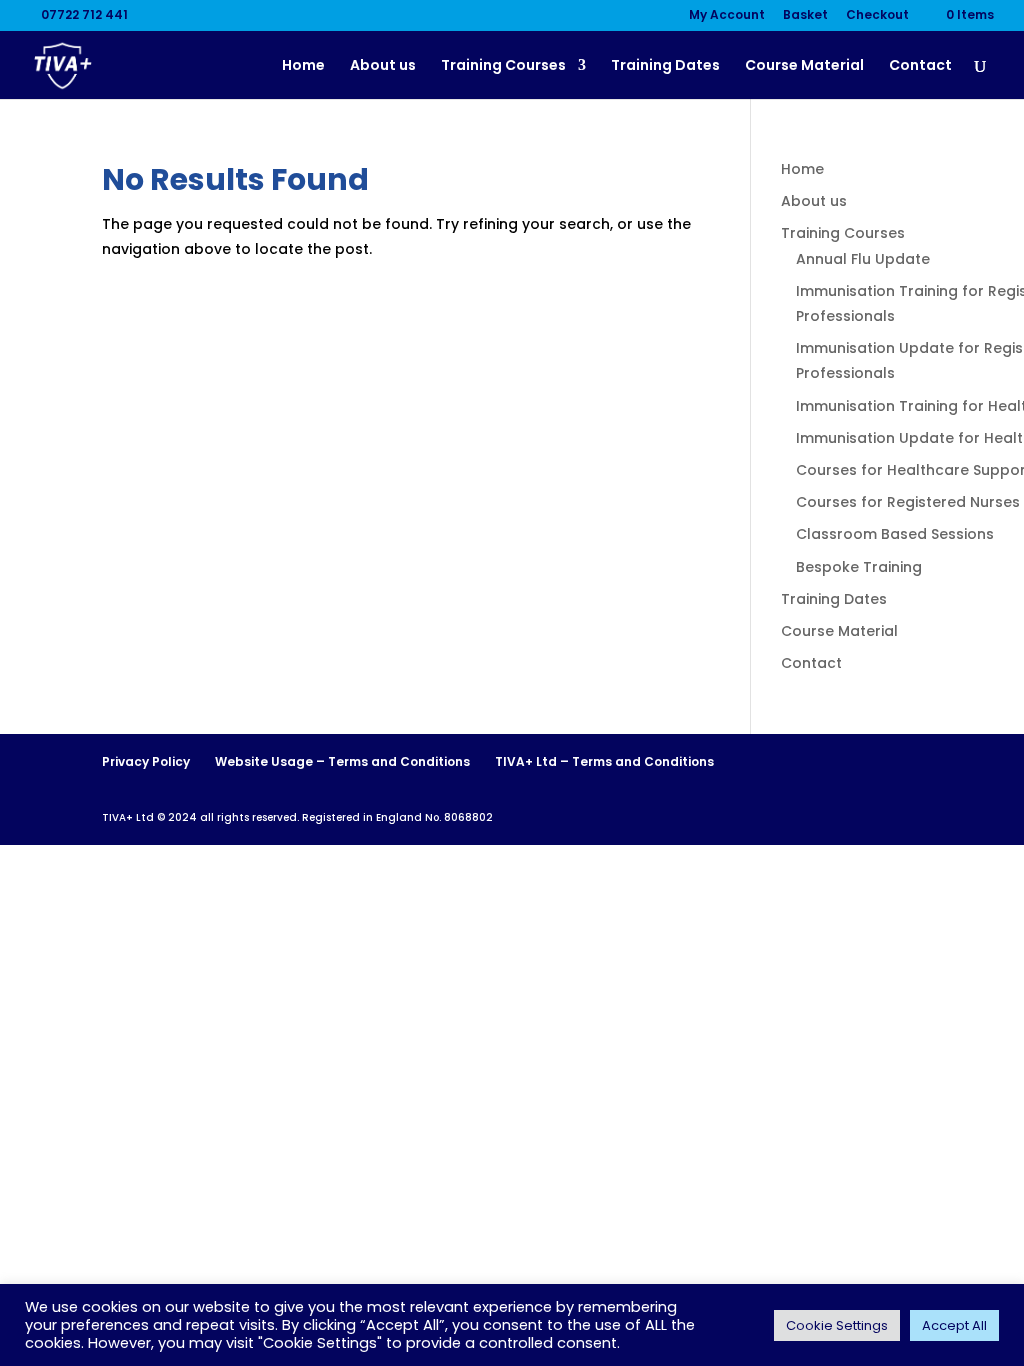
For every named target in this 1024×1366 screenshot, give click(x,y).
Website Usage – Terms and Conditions (342, 761)
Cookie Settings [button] (837, 1325)
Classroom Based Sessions (895, 534)
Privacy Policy (146, 761)
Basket (805, 16)
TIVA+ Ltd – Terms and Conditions (604, 761)
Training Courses (503, 66)
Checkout (877, 16)
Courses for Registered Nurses (908, 502)
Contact (920, 66)
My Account (727, 16)
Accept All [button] (954, 1325)
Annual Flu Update (863, 259)
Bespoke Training (859, 567)
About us (383, 66)
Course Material (804, 66)
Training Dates (665, 66)
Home (303, 66)
